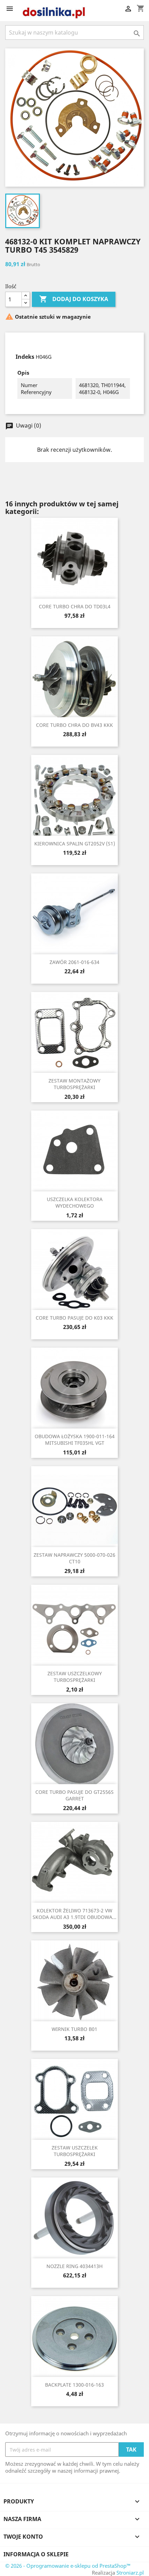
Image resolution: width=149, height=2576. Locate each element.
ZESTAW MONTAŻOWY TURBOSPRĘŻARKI (74, 1084)
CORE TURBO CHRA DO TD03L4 (75, 606)
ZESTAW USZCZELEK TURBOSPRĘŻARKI (75, 2151)
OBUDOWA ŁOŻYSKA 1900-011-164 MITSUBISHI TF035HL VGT (75, 1440)
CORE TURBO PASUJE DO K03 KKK (74, 1318)
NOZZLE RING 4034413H (74, 2266)
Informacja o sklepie (36, 2554)
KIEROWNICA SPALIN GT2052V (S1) (75, 844)
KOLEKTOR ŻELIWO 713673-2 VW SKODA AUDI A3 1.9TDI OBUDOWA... (74, 1914)
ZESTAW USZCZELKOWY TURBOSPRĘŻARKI (75, 1677)
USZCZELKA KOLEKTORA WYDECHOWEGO (75, 1203)
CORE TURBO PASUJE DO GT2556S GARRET (74, 1795)
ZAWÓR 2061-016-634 (74, 962)
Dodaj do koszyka (74, 299)
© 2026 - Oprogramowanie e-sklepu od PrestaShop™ (68, 2566)
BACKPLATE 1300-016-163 (74, 2385)
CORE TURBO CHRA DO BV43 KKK (74, 725)
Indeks (25, 357)
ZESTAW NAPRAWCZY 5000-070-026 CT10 (74, 1558)
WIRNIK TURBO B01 (74, 2029)
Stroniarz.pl (130, 2573)
